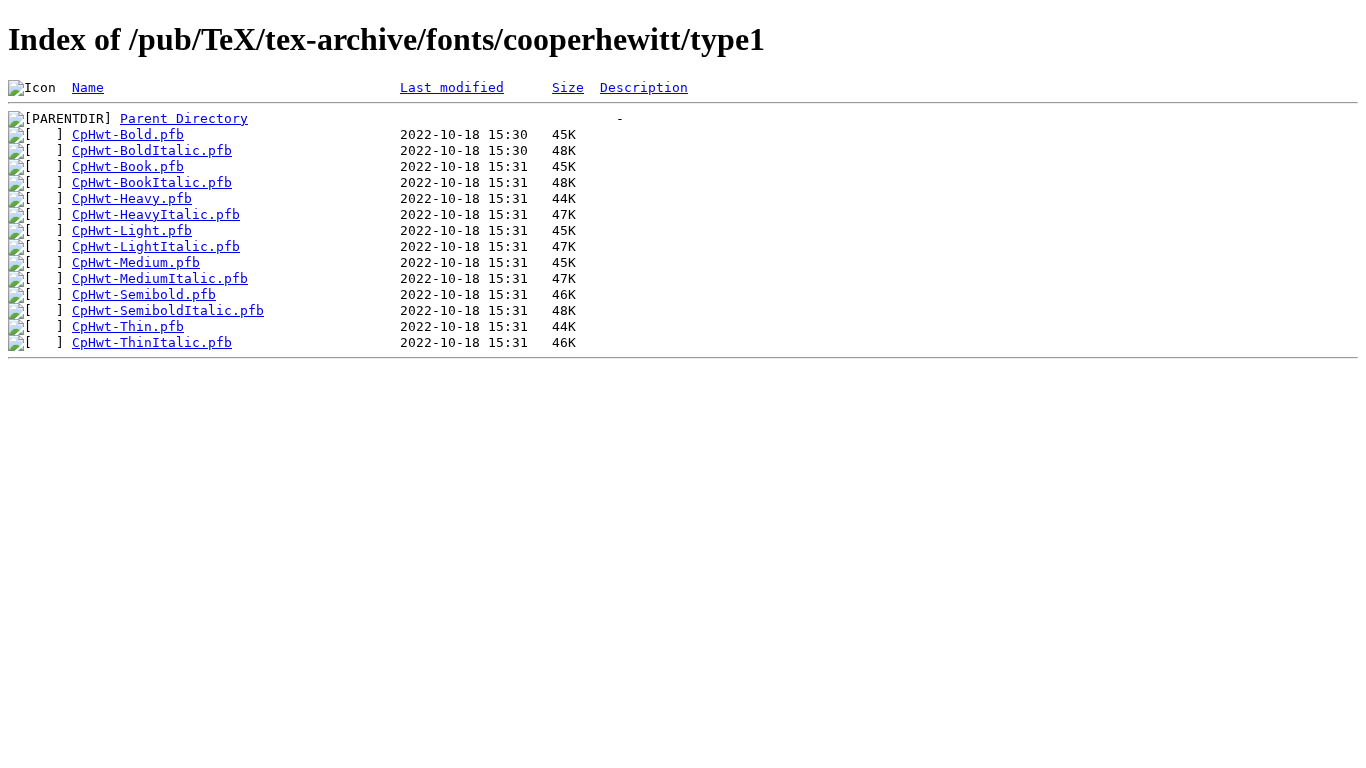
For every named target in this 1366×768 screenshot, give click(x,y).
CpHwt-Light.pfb (132, 230)
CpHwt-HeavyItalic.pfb (156, 214)
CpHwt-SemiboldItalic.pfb (168, 310)
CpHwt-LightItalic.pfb (156, 246)
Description (644, 87)
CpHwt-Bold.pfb (128, 134)
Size (568, 87)
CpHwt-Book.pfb (128, 166)
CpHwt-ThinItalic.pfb (152, 342)
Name (88, 87)
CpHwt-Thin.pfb (128, 326)
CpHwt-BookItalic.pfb (152, 182)
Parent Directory (184, 118)
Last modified (452, 87)
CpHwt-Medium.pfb (136, 262)
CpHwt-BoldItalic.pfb (152, 150)
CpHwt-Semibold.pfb (144, 294)
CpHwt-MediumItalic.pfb (160, 278)
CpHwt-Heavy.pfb (132, 198)
